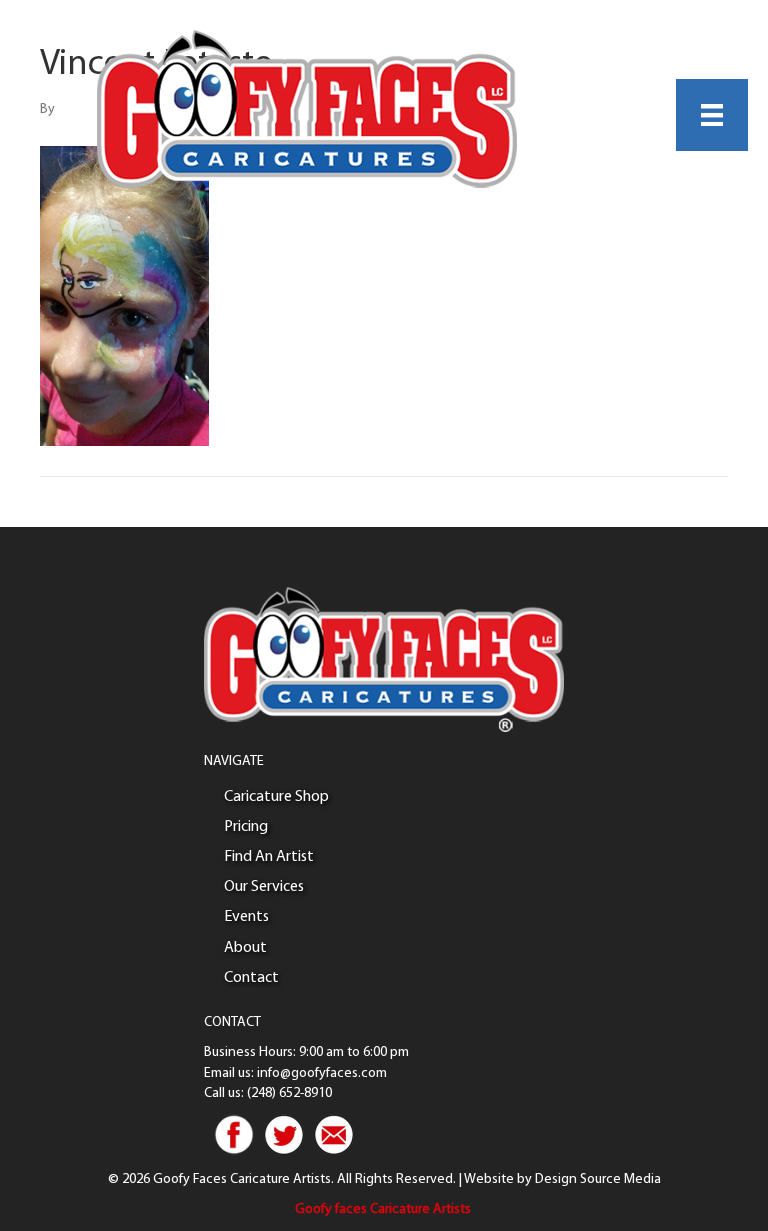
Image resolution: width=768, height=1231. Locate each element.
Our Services (264, 887)
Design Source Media (598, 1179)
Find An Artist (269, 857)
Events (246, 917)
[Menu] (712, 115)
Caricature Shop (276, 797)
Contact (251, 978)
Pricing (246, 827)
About (245, 948)
